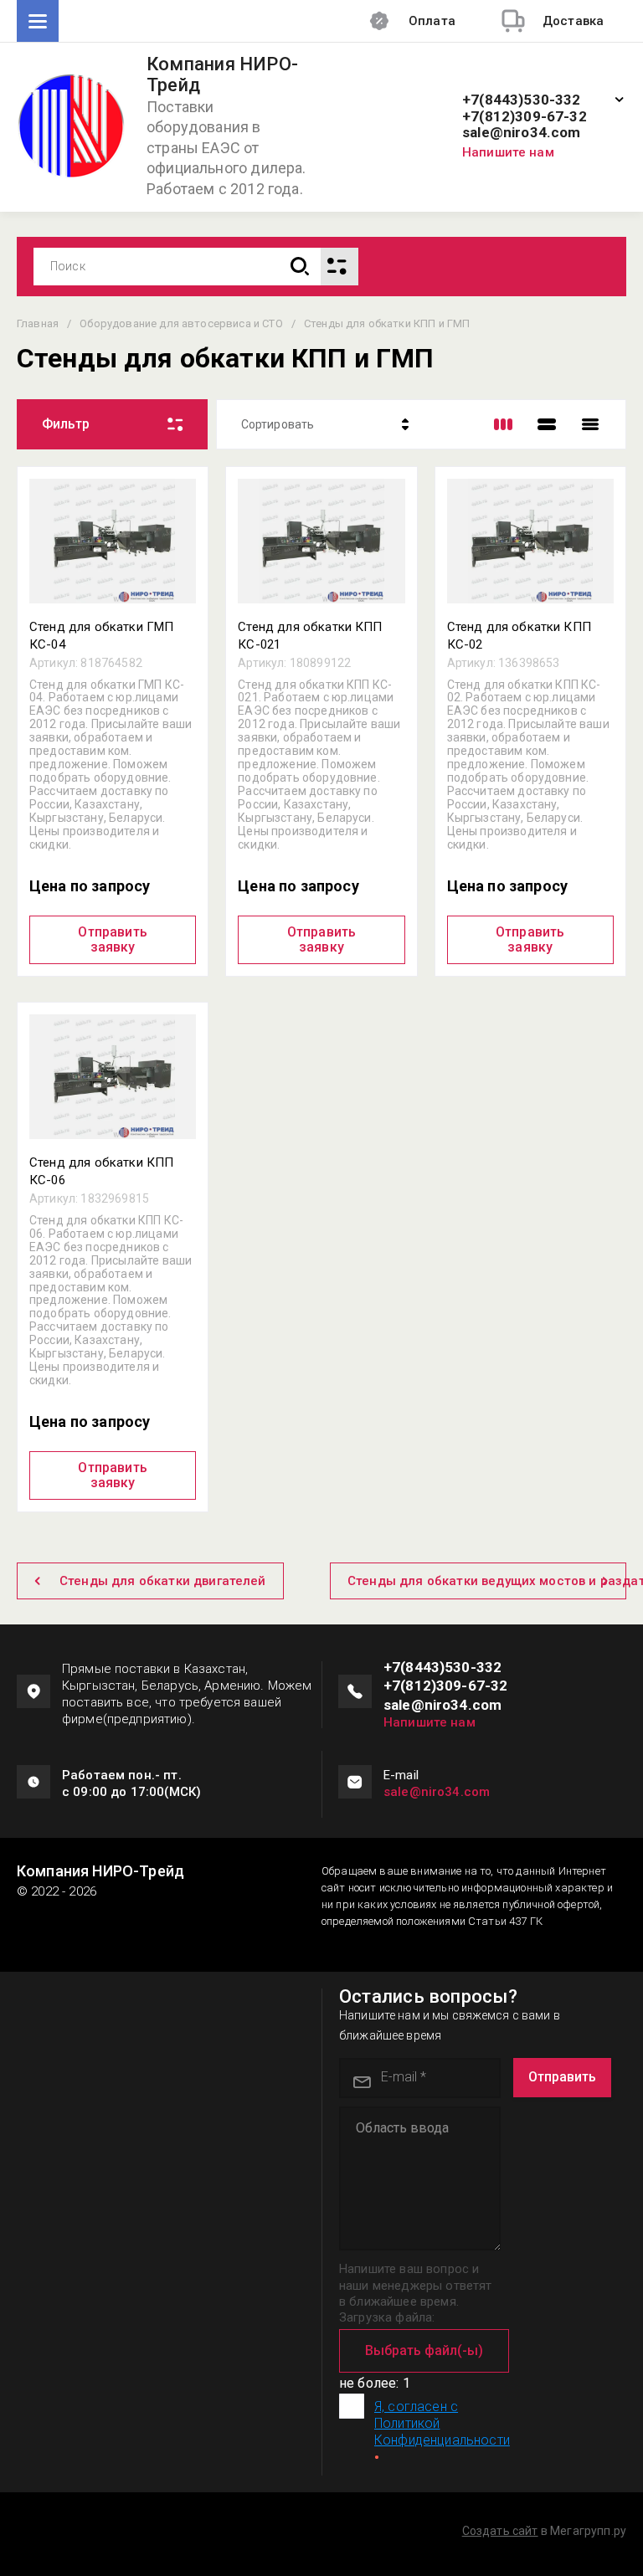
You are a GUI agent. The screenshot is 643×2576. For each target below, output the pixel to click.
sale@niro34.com (522, 133)
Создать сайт (500, 2531)
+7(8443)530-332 (522, 100)
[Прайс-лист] (590, 424)
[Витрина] (503, 424)
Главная (38, 323)
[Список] (547, 424)
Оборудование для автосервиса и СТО (181, 323)
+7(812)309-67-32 (525, 117)
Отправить (562, 2077)
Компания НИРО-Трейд (222, 75)
